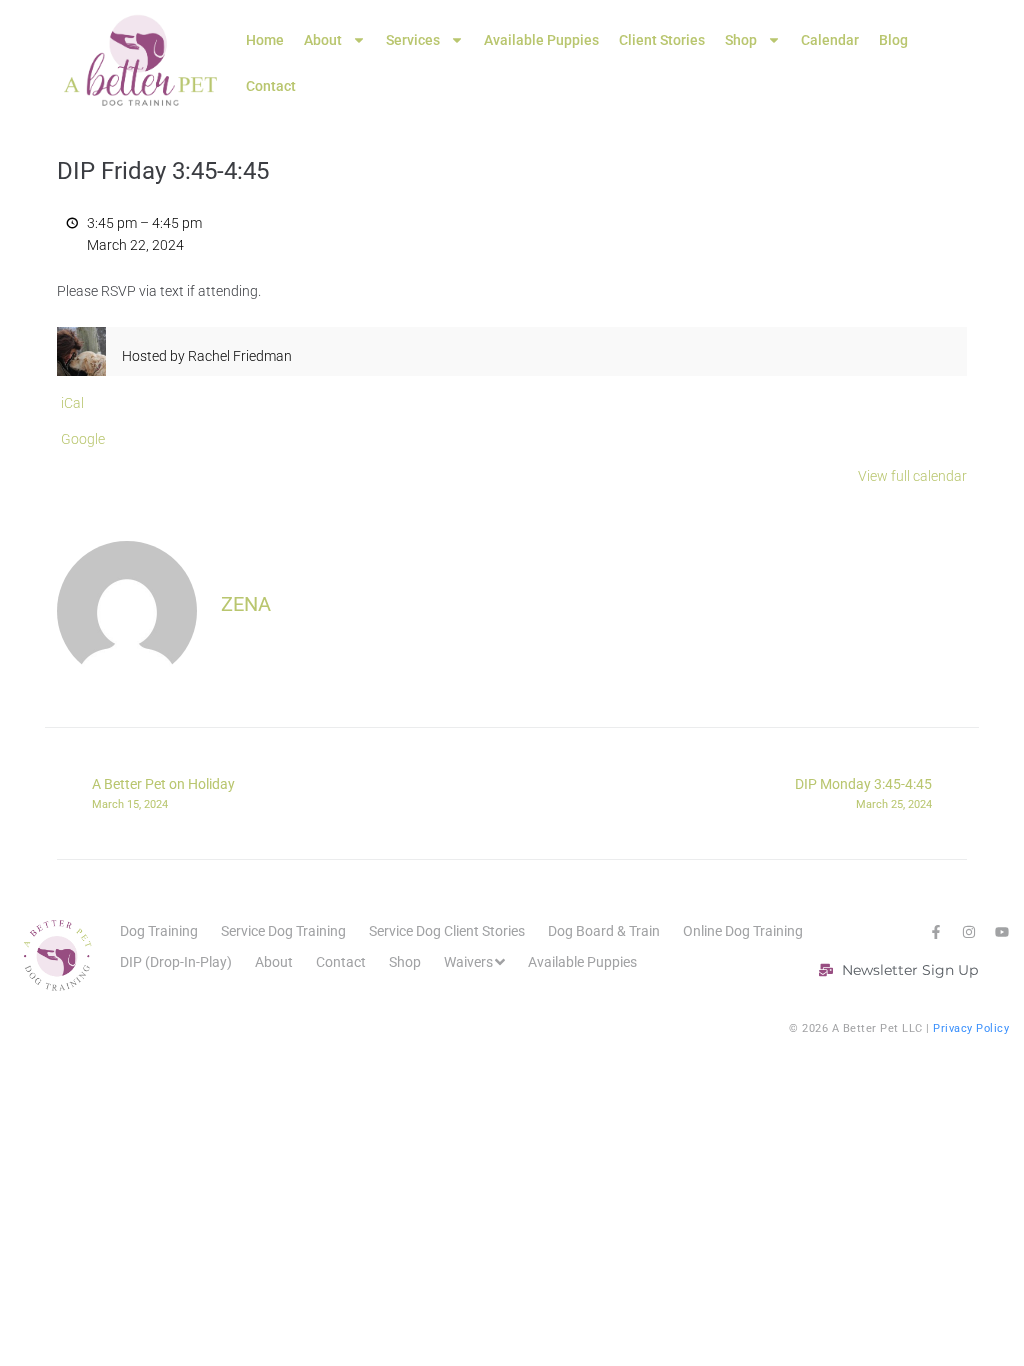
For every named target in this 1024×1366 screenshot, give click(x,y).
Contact (271, 86)
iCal (72, 403)
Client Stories (662, 40)
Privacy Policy (971, 1028)
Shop (741, 40)
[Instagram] (969, 932)
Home (265, 40)
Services (413, 40)
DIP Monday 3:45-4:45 (863, 793)
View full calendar (912, 476)
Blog (893, 40)
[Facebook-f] (936, 932)
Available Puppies (541, 40)
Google (83, 439)
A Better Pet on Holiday (163, 793)
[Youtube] (1002, 932)
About (323, 40)
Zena (246, 604)
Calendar (830, 40)
